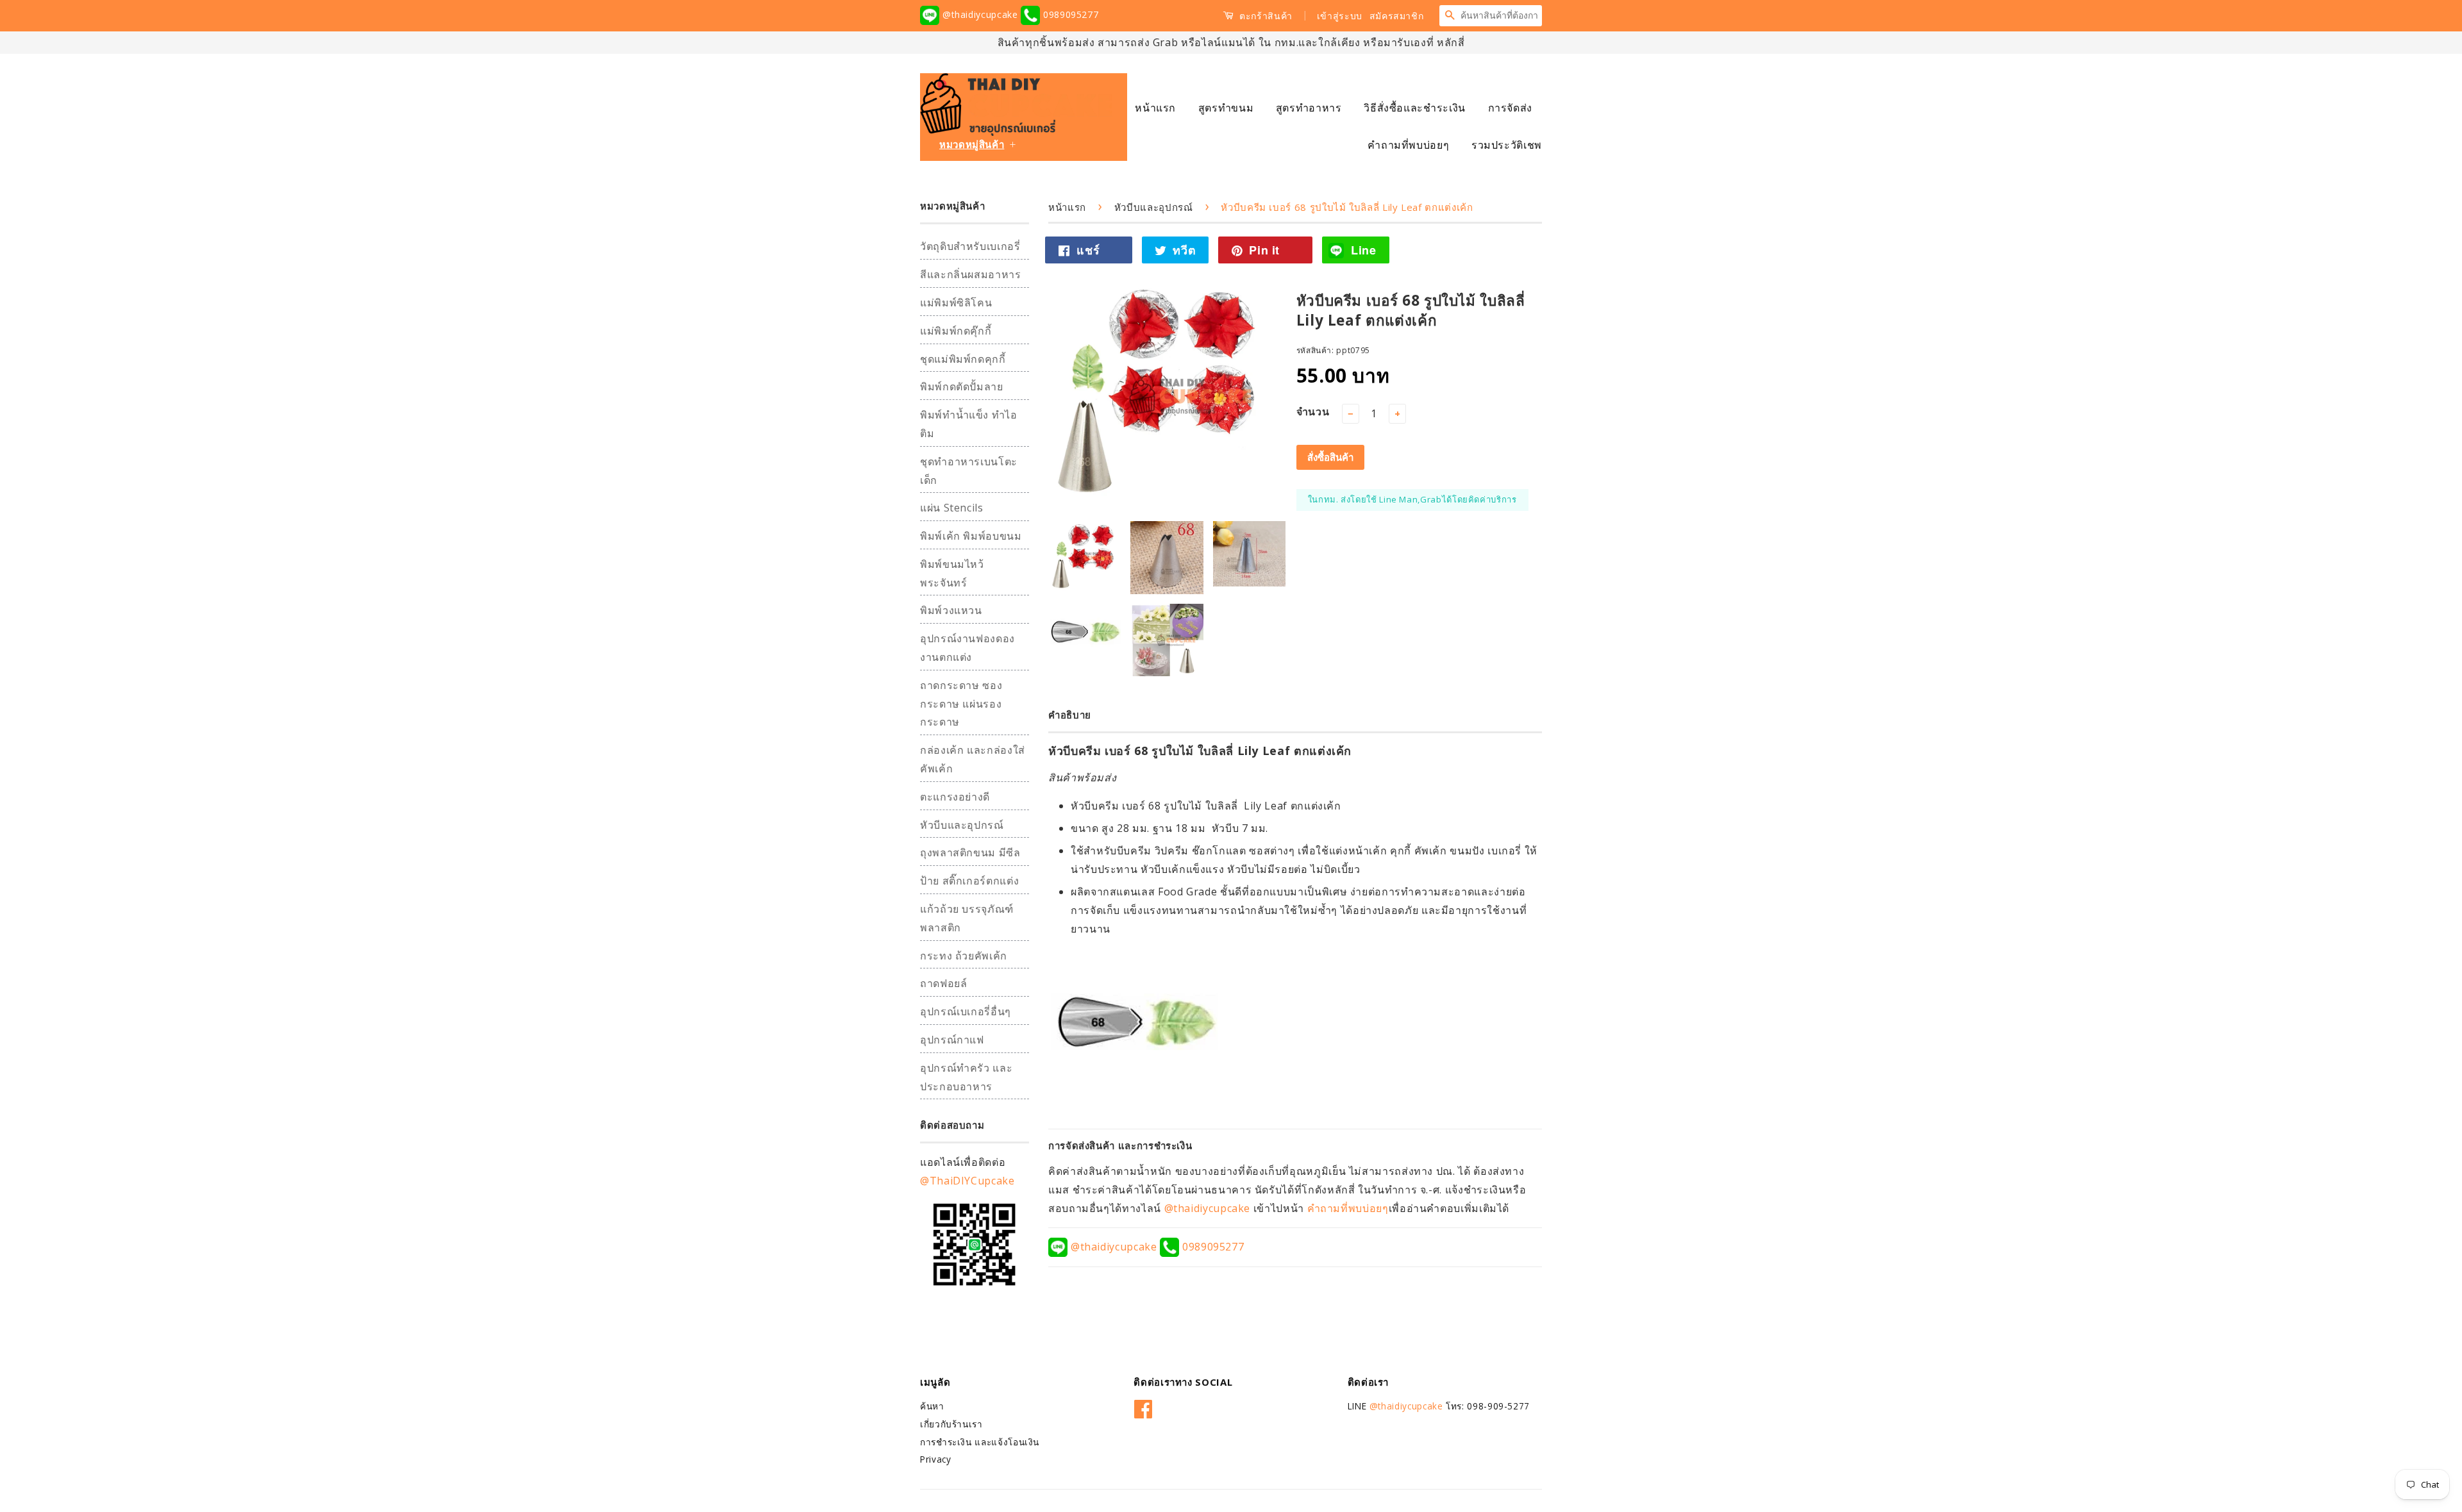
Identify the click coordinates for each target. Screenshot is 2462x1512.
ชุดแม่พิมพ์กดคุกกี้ (963, 359)
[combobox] (1501, 15)
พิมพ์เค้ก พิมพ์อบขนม (971, 536)
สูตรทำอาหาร (1309, 108)
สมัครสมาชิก (1397, 16)
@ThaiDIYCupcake (967, 1181)
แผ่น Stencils (952, 508)
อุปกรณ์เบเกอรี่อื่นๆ (966, 1011)
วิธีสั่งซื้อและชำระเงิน (1415, 108)
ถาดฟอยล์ (943, 983)
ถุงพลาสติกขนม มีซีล (970, 852)
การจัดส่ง (1510, 108)
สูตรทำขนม (1226, 108)
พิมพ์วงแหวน (951, 610)
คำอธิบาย (1070, 715)
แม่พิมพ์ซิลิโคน (956, 303)
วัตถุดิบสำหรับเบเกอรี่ (970, 246)
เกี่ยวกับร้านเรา (951, 1424)
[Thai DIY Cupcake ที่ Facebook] (1143, 1407)
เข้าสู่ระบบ (1340, 16)
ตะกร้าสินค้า (1265, 16)
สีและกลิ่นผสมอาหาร (971, 274)
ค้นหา (932, 1406)
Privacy (935, 1459)
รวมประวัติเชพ (1507, 145)
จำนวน (1313, 411)
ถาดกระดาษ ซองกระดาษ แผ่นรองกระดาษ (961, 704)
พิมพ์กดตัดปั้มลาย (962, 386)
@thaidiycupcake (980, 14)
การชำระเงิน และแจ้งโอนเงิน (980, 1442)
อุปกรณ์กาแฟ (952, 1040)
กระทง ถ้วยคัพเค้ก (964, 956)
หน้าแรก (1155, 108)
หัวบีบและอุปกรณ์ (962, 825)
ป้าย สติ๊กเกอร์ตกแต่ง (969, 881)
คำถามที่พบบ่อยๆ (1408, 145)
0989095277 (1069, 14)
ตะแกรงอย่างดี (955, 797)
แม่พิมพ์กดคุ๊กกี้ (956, 331)
